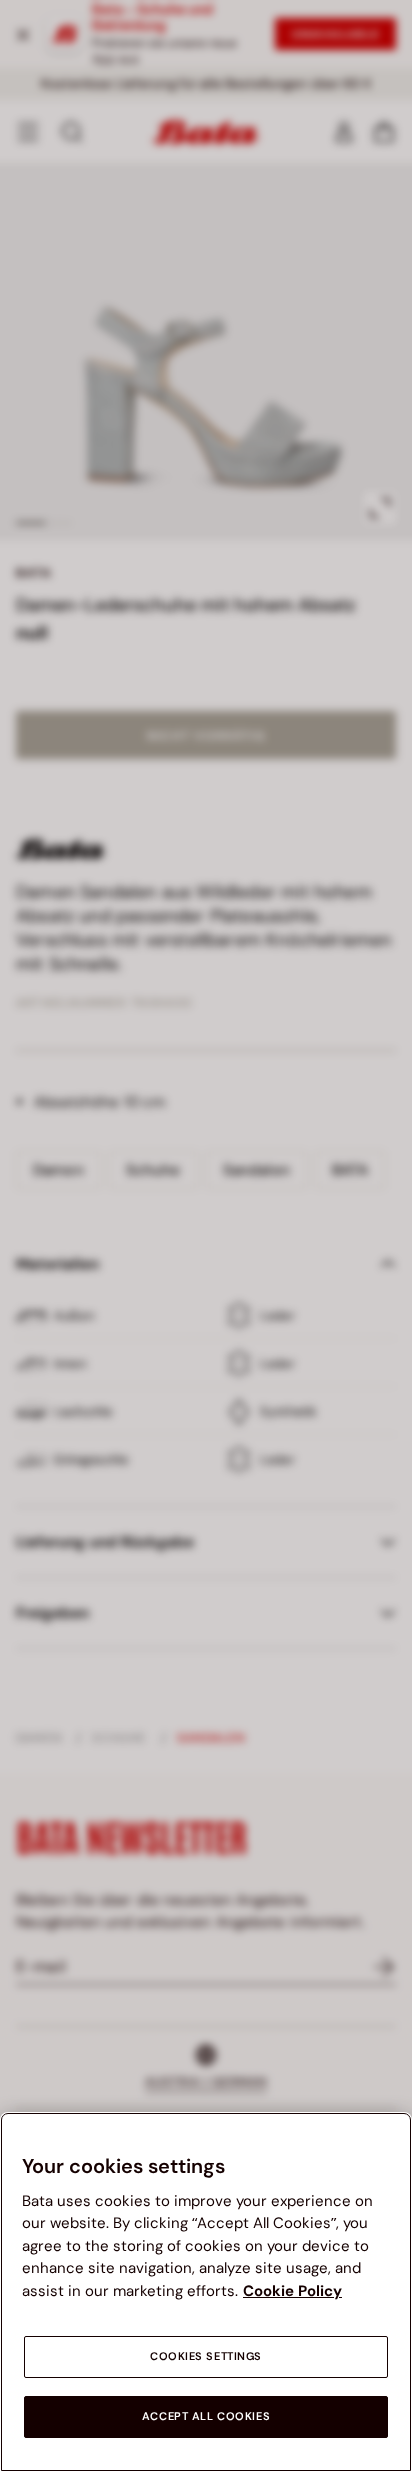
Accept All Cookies (206, 2416)
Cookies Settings (206, 2356)
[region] (206, 2292)
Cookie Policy (292, 2291)
